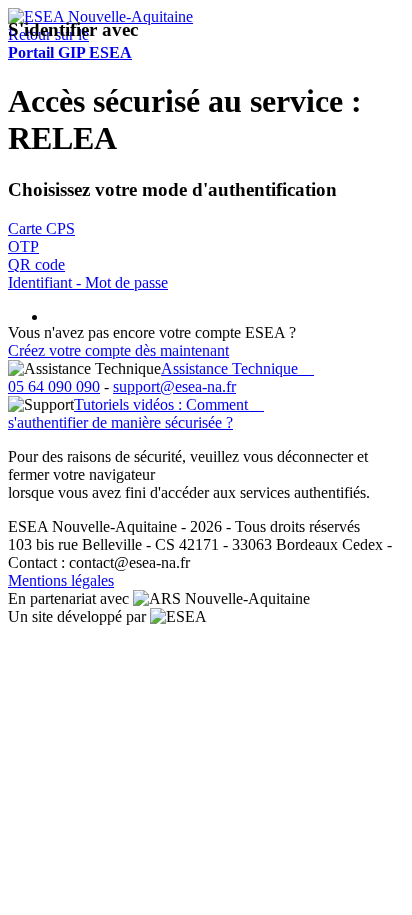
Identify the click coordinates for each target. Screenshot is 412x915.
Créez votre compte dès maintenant (118, 350)
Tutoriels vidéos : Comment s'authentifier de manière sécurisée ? (136, 413)
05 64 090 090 (54, 386)
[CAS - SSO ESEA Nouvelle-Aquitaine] (100, 16)
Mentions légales (61, 580)
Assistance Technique (237, 368)
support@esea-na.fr (174, 386)
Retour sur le (70, 43)
